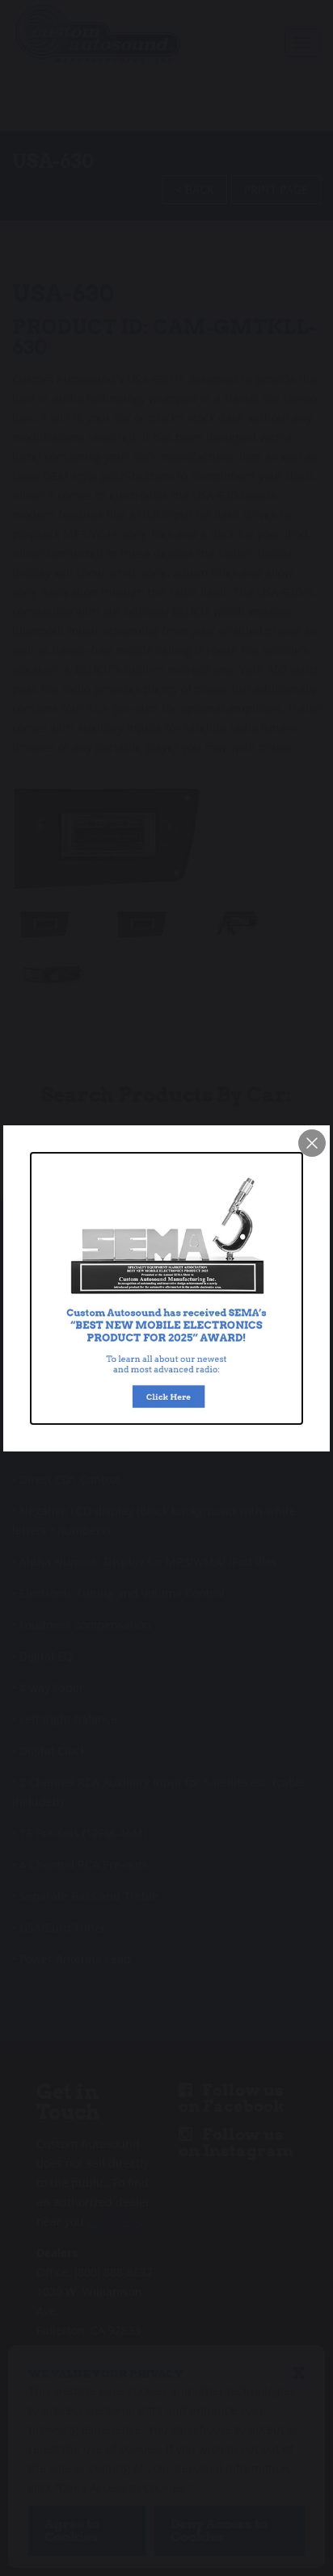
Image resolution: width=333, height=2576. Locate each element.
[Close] (312, 1143)
